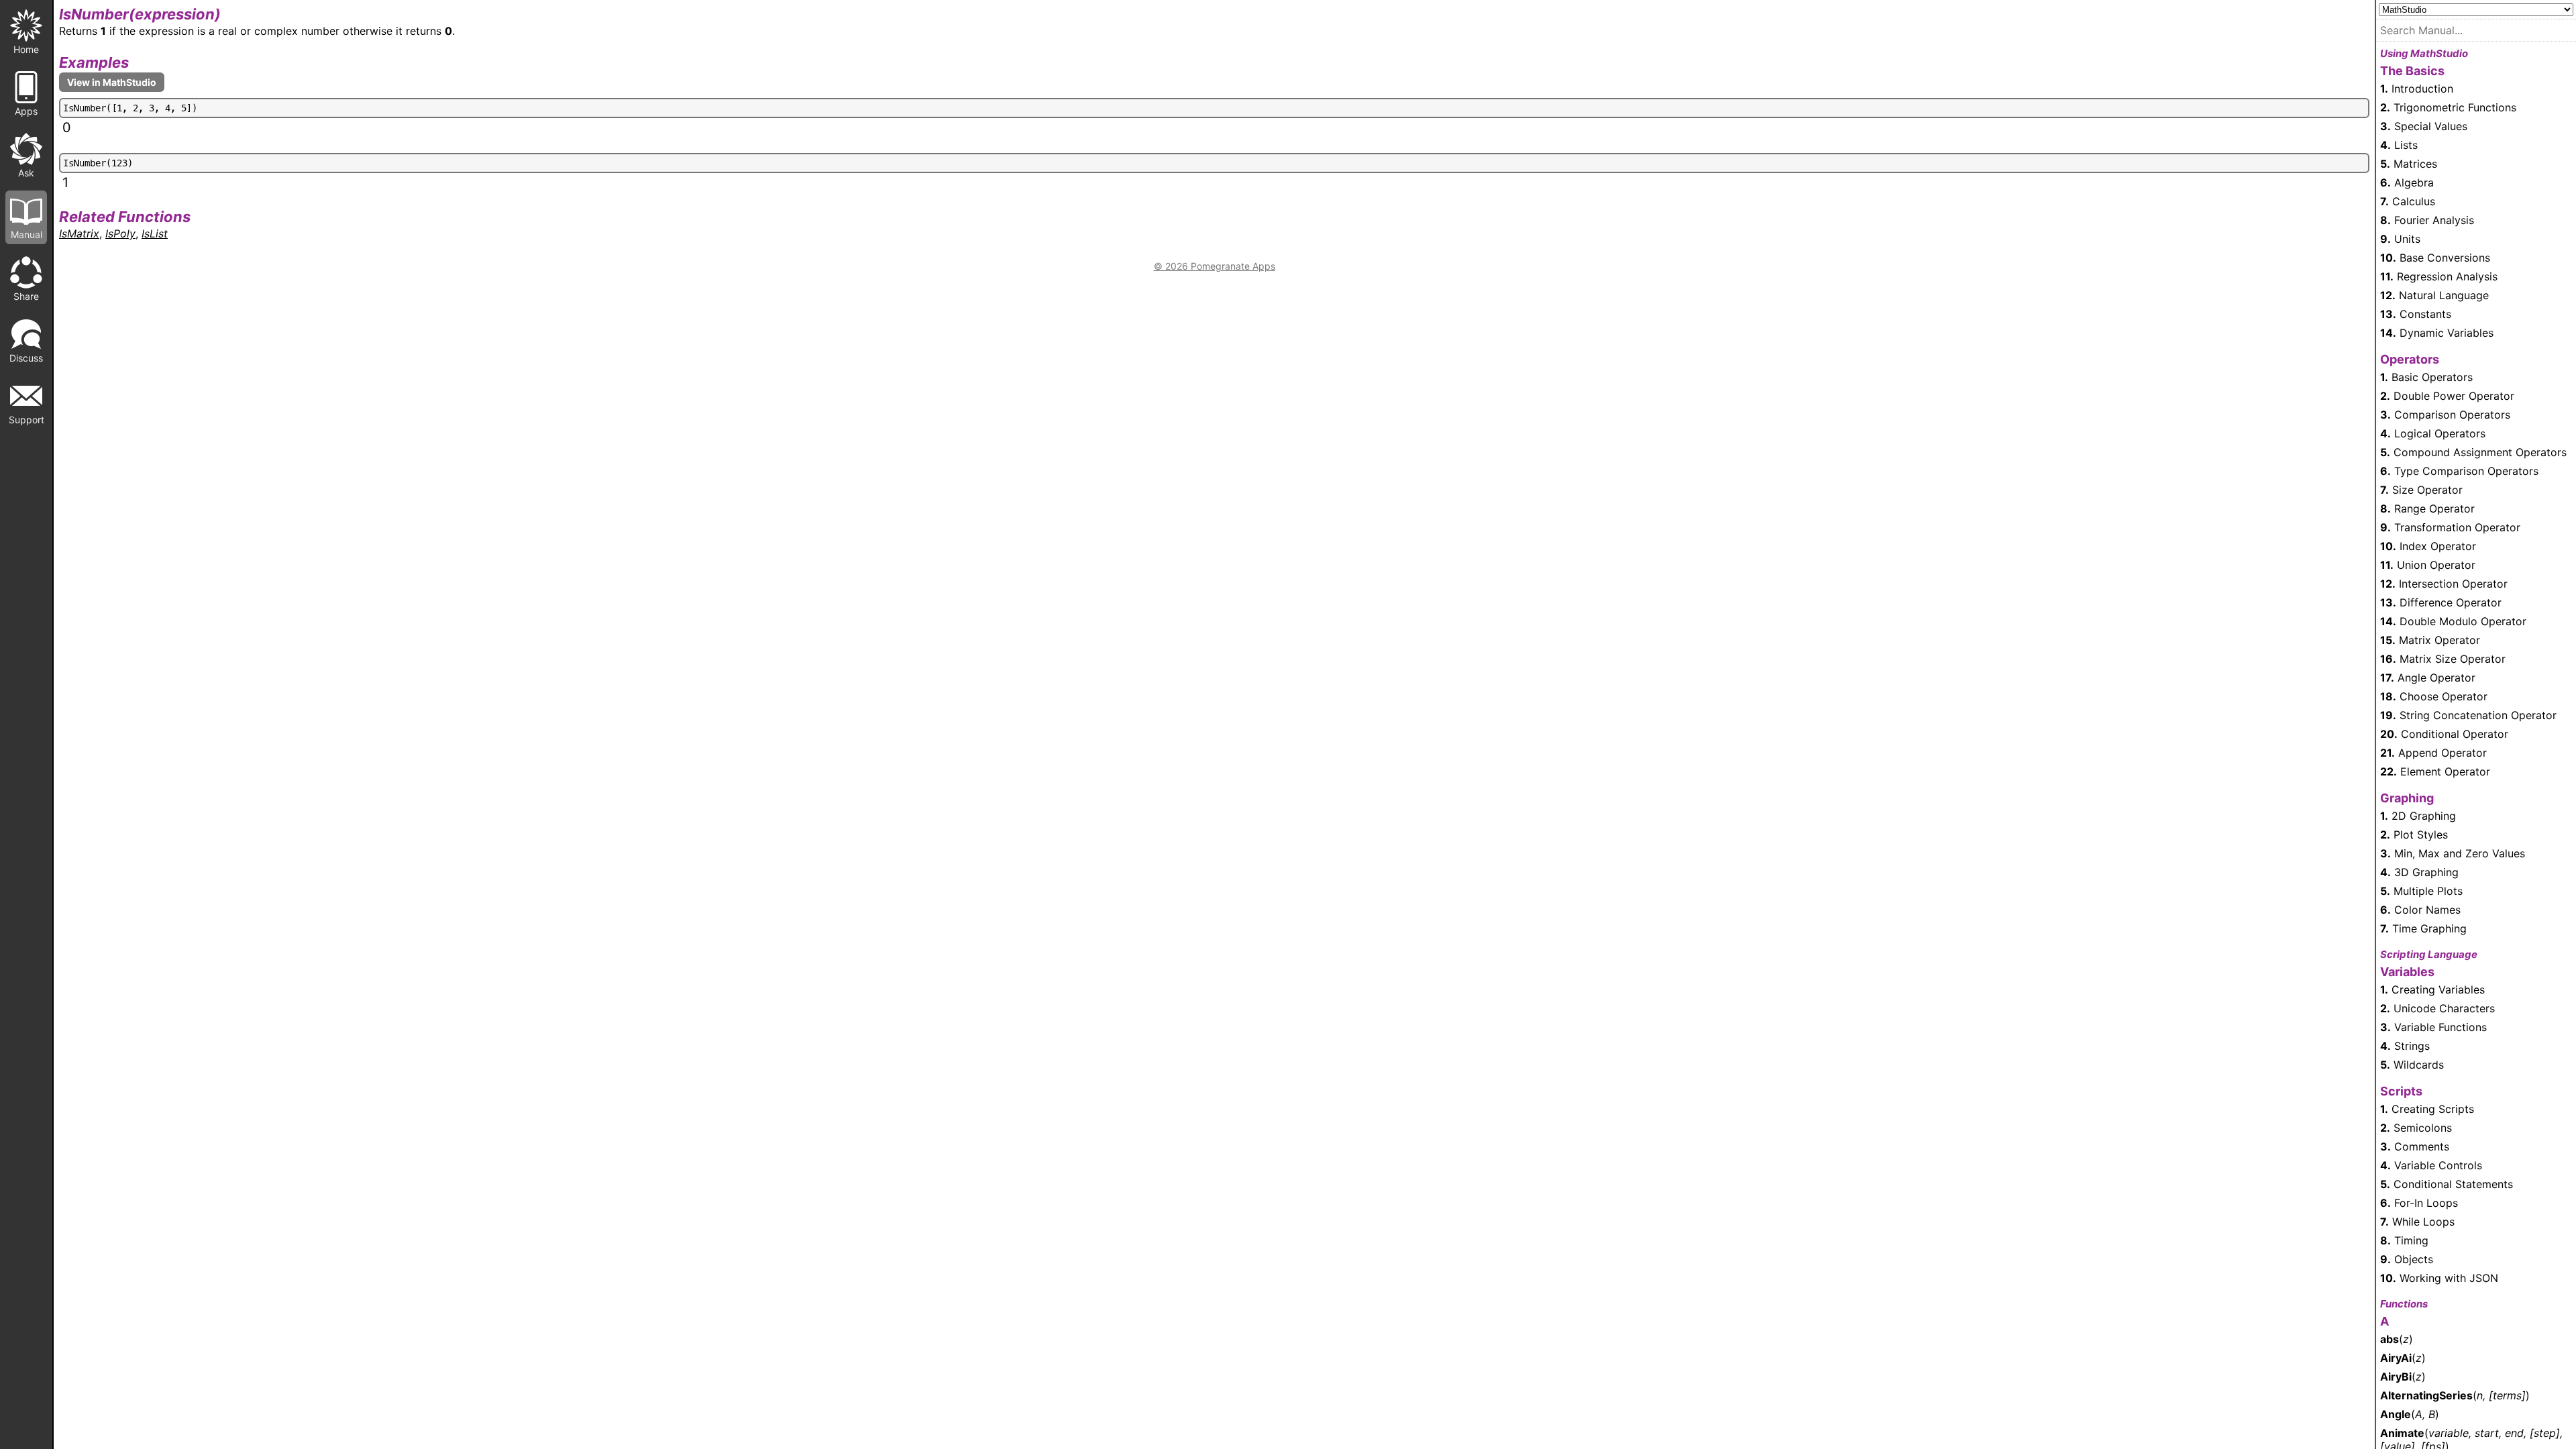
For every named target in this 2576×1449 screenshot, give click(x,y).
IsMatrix (79, 233)
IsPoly (120, 233)
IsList (155, 233)
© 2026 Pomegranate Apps (1215, 266)
